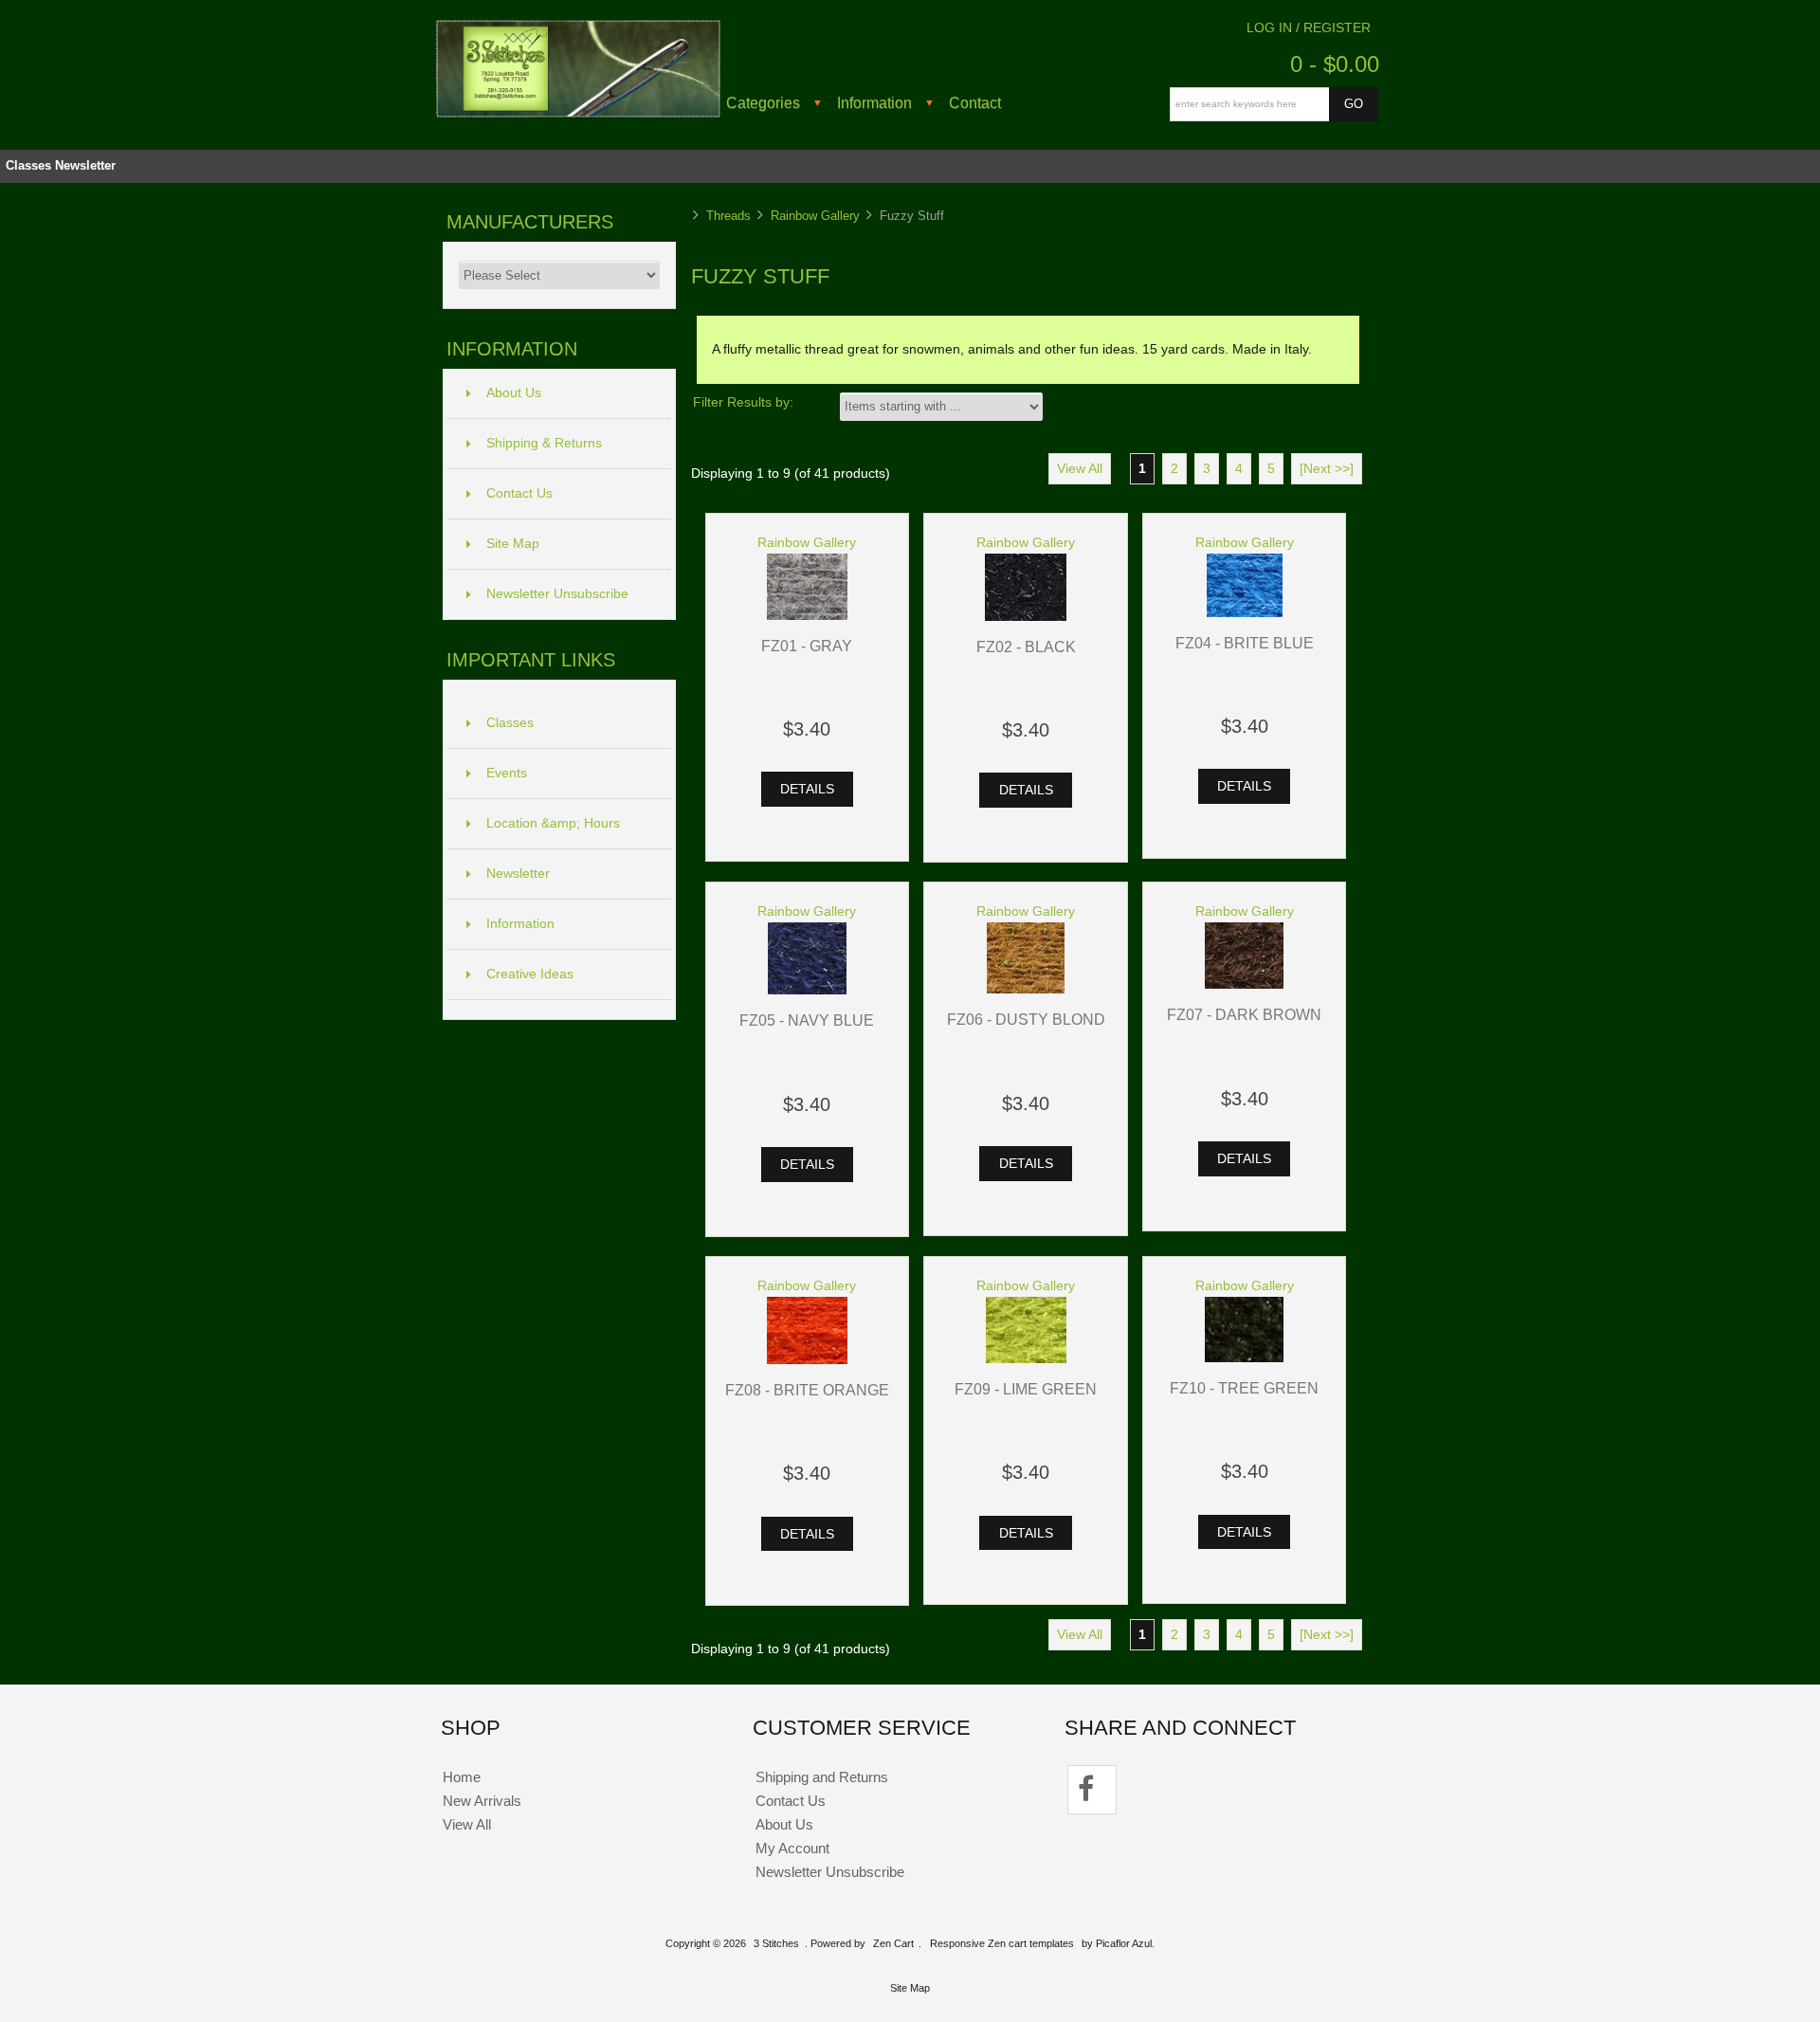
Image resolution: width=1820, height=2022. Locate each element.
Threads (728, 216)
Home (462, 1777)
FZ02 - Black (1026, 647)
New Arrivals (482, 1801)
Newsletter (85, 165)
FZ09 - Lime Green (1026, 1389)
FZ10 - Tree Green (1244, 1388)
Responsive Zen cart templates (1002, 1943)
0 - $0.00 (1335, 64)
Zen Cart (893, 1943)
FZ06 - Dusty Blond (1026, 1019)
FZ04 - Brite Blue (1245, 643)
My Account (792, 1848)
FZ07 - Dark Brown (1244, 1014)
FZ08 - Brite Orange (807, 1390)
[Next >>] (1327, 469)
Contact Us (519, 493)
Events (507, 773)
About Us (514, 393)
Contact (975, 102)
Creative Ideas (530, 974)
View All (1080, 469)
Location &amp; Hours (553, 823)
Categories (763, 102)
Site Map (513, 544)
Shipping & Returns (544, 443)
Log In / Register (1309, 28)
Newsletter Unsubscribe (557, 594)
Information (874, 102)
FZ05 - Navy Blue (807, 1020)
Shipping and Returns (822, 1777)
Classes (28, 165)
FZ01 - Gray (807, 646)
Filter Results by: (743, 402)
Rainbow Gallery (815, 216)
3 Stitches (776, 1943)
